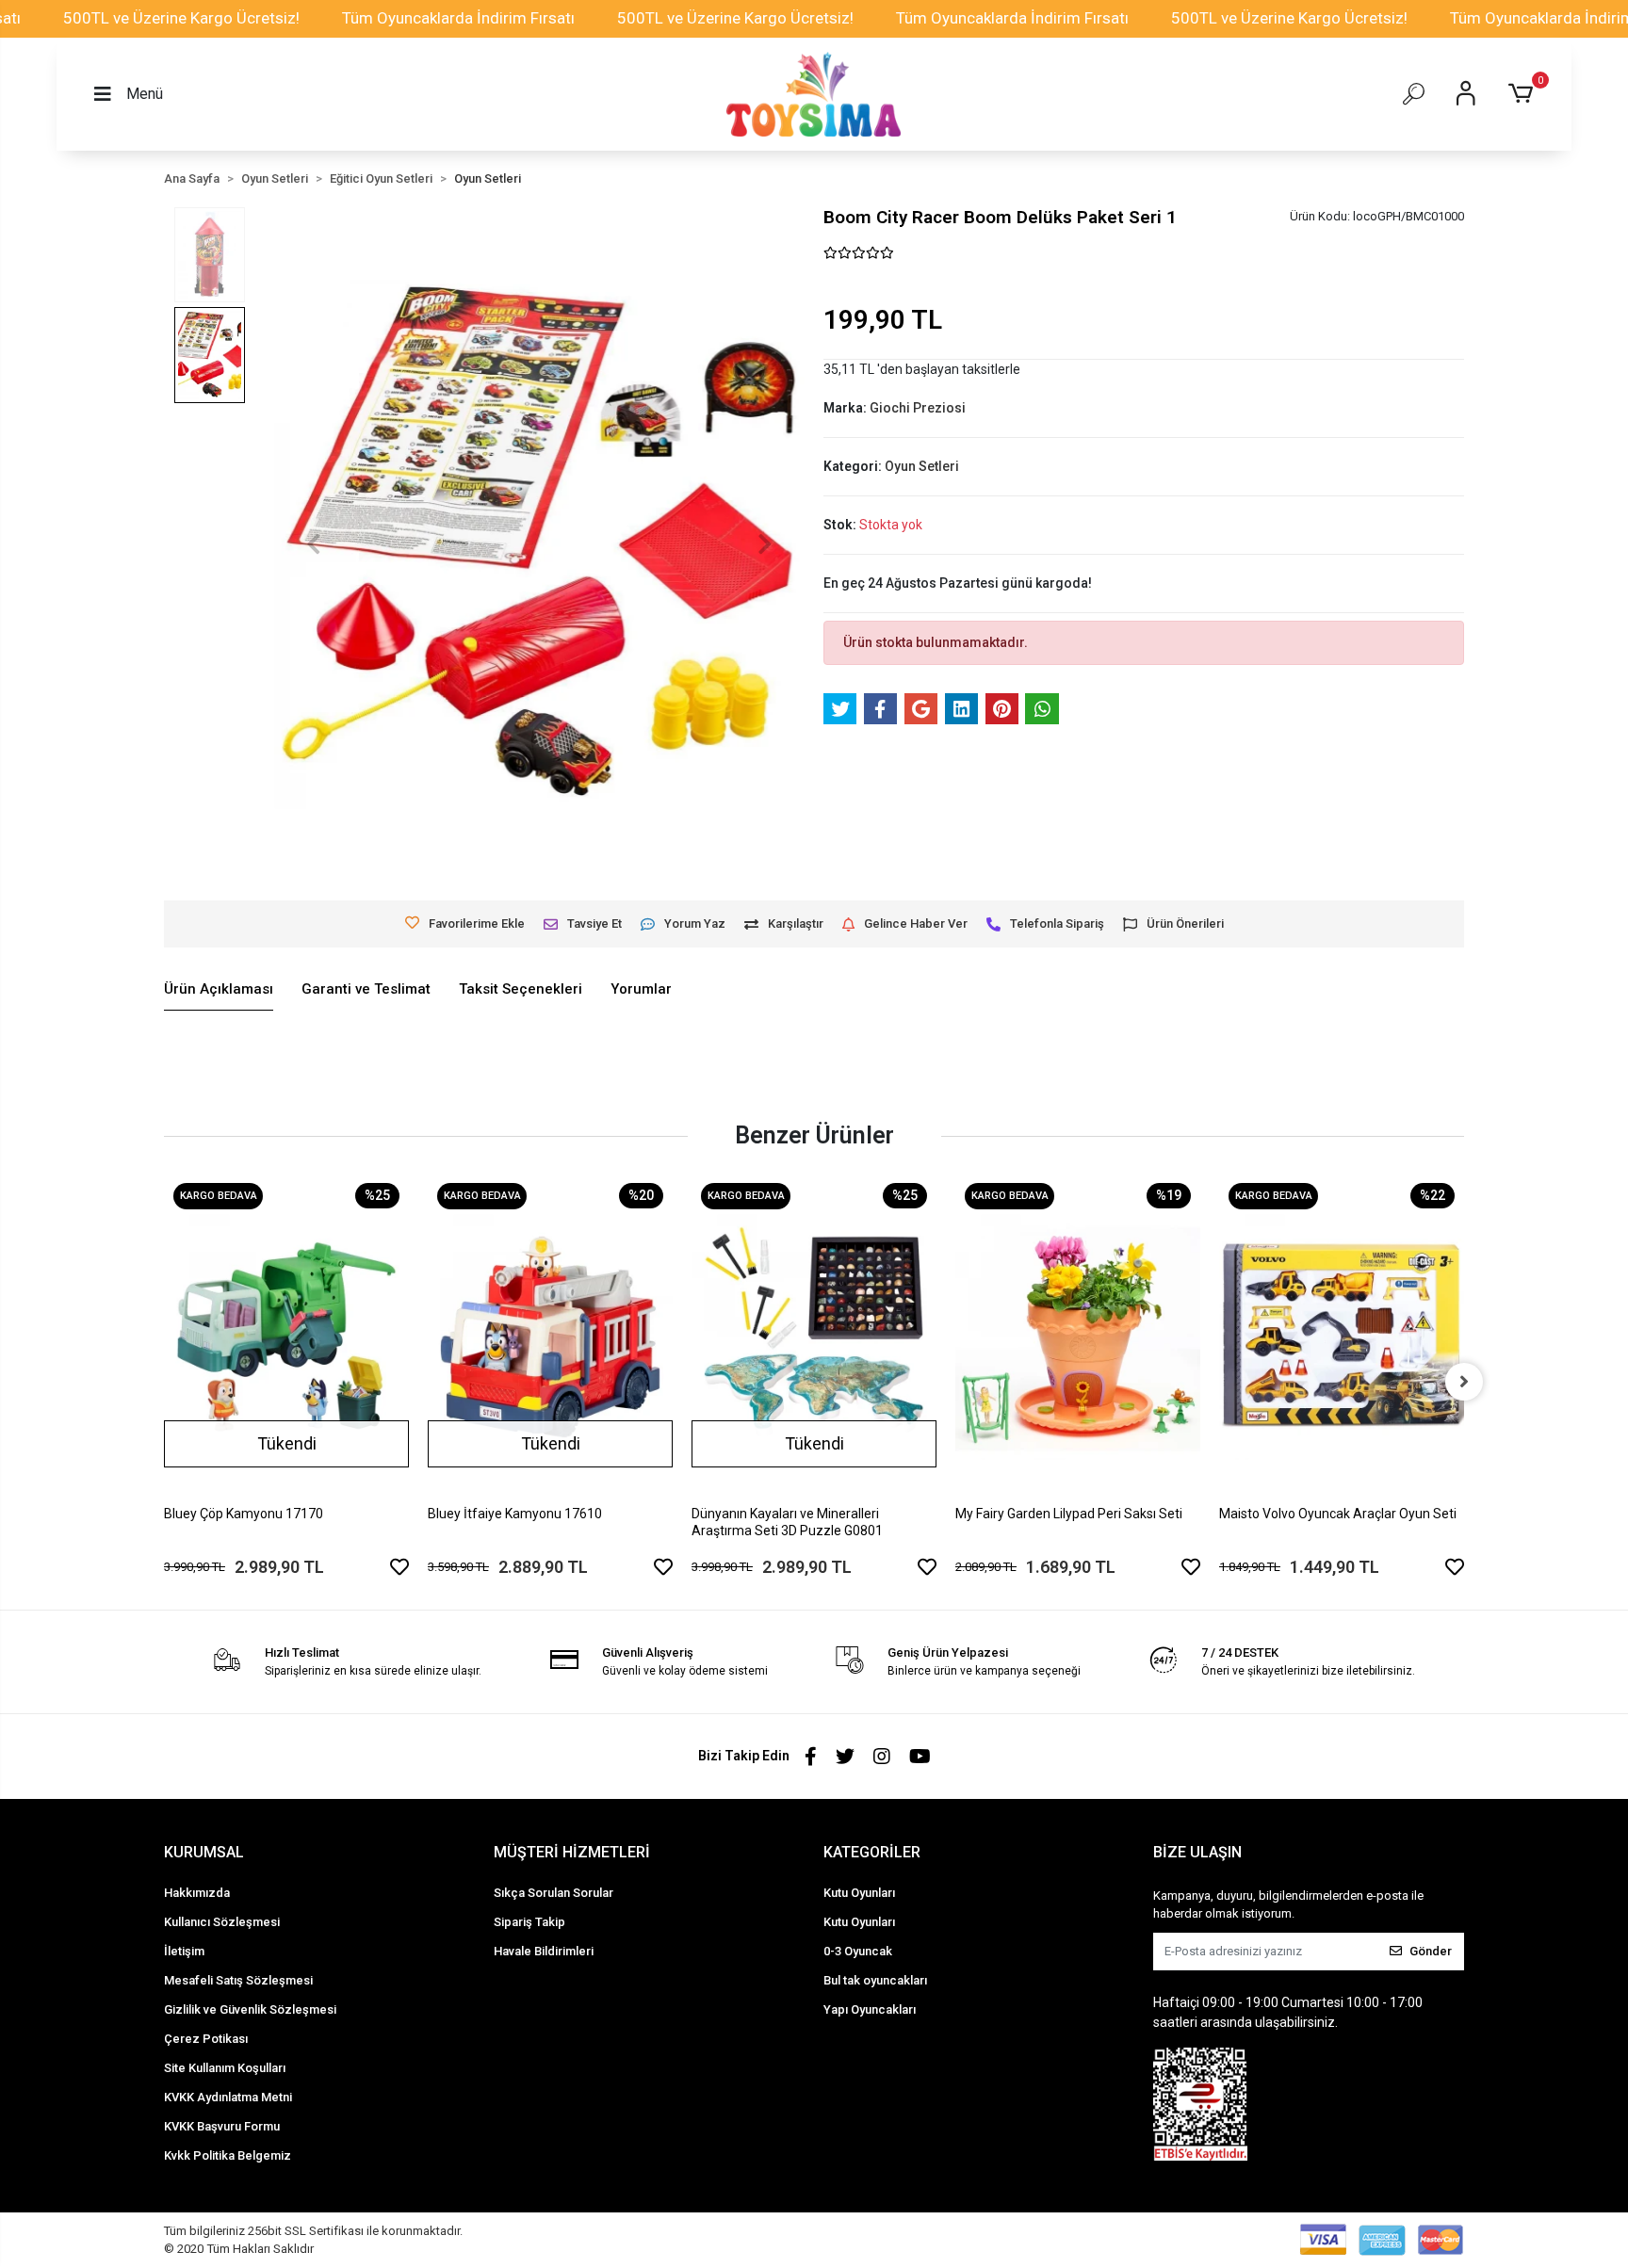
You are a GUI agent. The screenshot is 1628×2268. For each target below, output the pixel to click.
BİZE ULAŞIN (1197, 1852)
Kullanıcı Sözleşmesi (222, 1922)
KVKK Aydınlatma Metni (228, 2097)
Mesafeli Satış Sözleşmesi (238, 1980)
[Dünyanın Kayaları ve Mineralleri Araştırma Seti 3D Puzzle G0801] (814, 1337)
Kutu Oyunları (859, 1893)
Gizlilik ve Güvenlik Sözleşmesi (250, 2009)
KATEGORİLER (872, 1852)
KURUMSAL (204, 1852)
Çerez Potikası (206, 2039)
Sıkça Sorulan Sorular (554, 1893)
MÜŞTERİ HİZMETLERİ (572, 1852)
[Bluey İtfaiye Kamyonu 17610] (550, 1337)
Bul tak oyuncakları (875, 1980)
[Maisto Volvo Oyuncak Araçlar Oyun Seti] (1342, 1337)
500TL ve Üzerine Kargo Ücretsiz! (181, 18)
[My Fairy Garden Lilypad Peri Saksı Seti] (1078, 1337)
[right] (1464, 1382)
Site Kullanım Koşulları (225, 2068)
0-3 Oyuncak (858, 1951)
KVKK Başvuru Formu (222, 2126)
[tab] (219, 990)
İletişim (184, 1951)
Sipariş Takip (529, 1922)
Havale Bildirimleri (544, 1951)
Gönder (1431, 1951)
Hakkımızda (197, 1893)
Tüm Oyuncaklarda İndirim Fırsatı (458, 18)
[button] (1524, 94)
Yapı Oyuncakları (870, 2009)
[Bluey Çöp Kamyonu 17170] (286, 1337)
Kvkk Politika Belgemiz (228, 2155)
